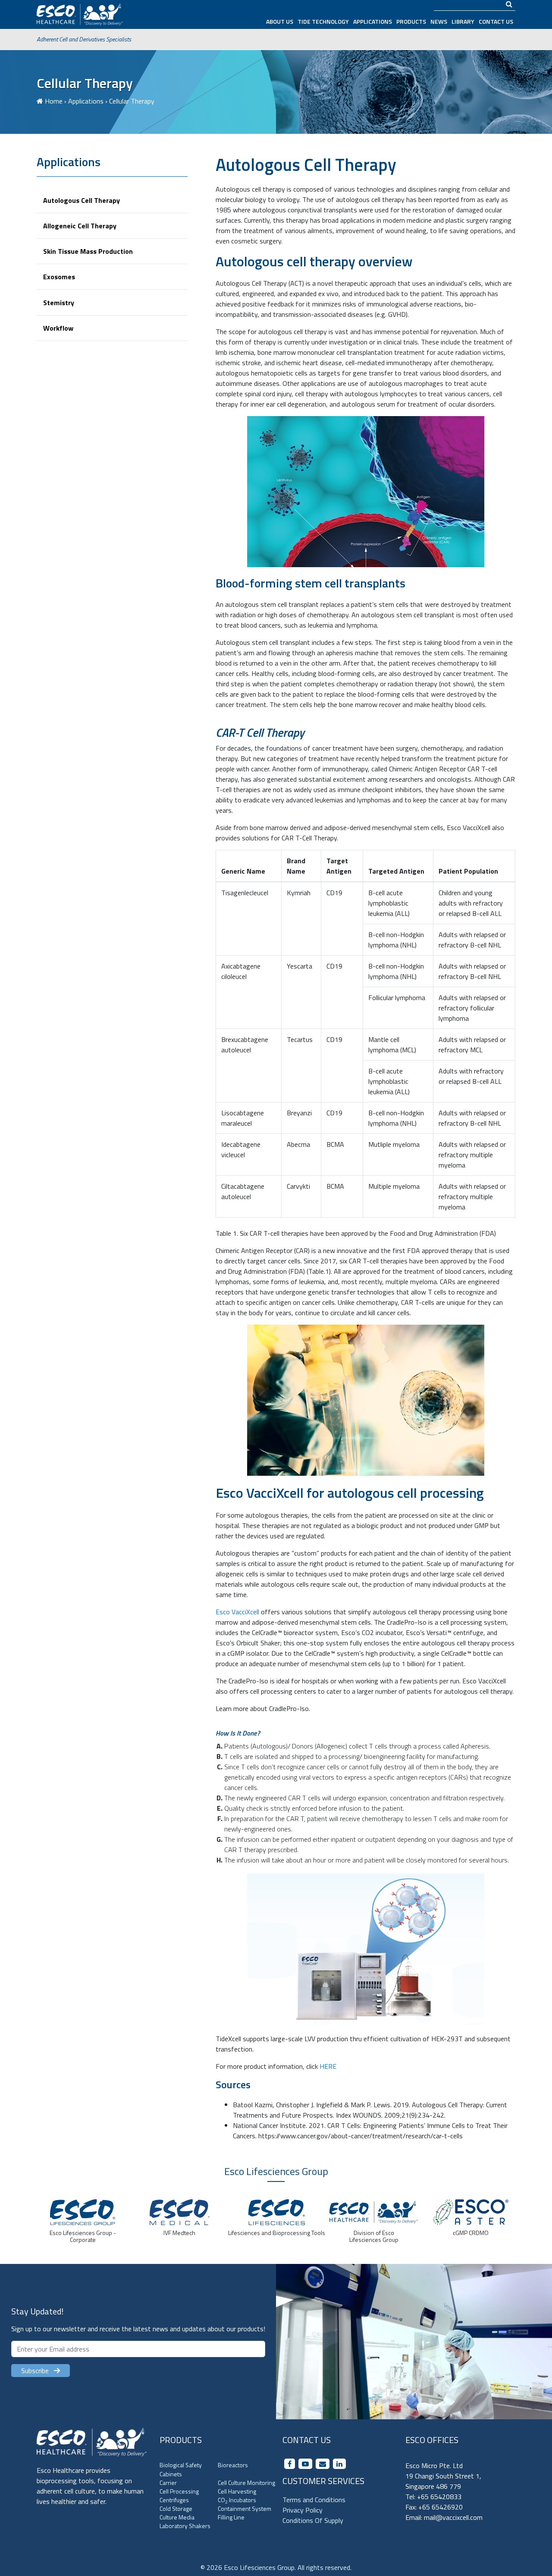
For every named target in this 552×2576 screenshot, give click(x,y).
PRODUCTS (181, 2440)
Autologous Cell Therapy (82, 200)
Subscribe (38, 2371)
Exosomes (59, 277)
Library (463, 21)
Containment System (245, 2508)
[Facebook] (290, 2464)
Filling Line (231, 2517)
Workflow (58, 328)
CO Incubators (237, 2500)
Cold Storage (176, 2508)
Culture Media (177, 2517)
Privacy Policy (303, 2510)
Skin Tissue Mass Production (88, 251)
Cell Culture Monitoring (246, 2483)
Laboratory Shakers (185, 2526)
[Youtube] (305, 2464)
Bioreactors (233, 2465)
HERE (328, 2066)
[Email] (323, 2464)
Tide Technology (323, 21)
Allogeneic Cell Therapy (80, 225)
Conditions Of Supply (313, 2520)
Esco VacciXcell (237, 1612)
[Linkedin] (339, 2464)
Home (54, 101)
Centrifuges (174, 2500)
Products (411, 21)
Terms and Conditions (314, 2500)
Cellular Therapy (85, 83)
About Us (280, 21)
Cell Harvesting (237, 2491)
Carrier (168, 2483)
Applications (373, 21)
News (439, 21)
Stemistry (59, 302)
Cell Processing (179, 2491)
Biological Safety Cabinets (181, 2469)
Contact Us (496, 21)
